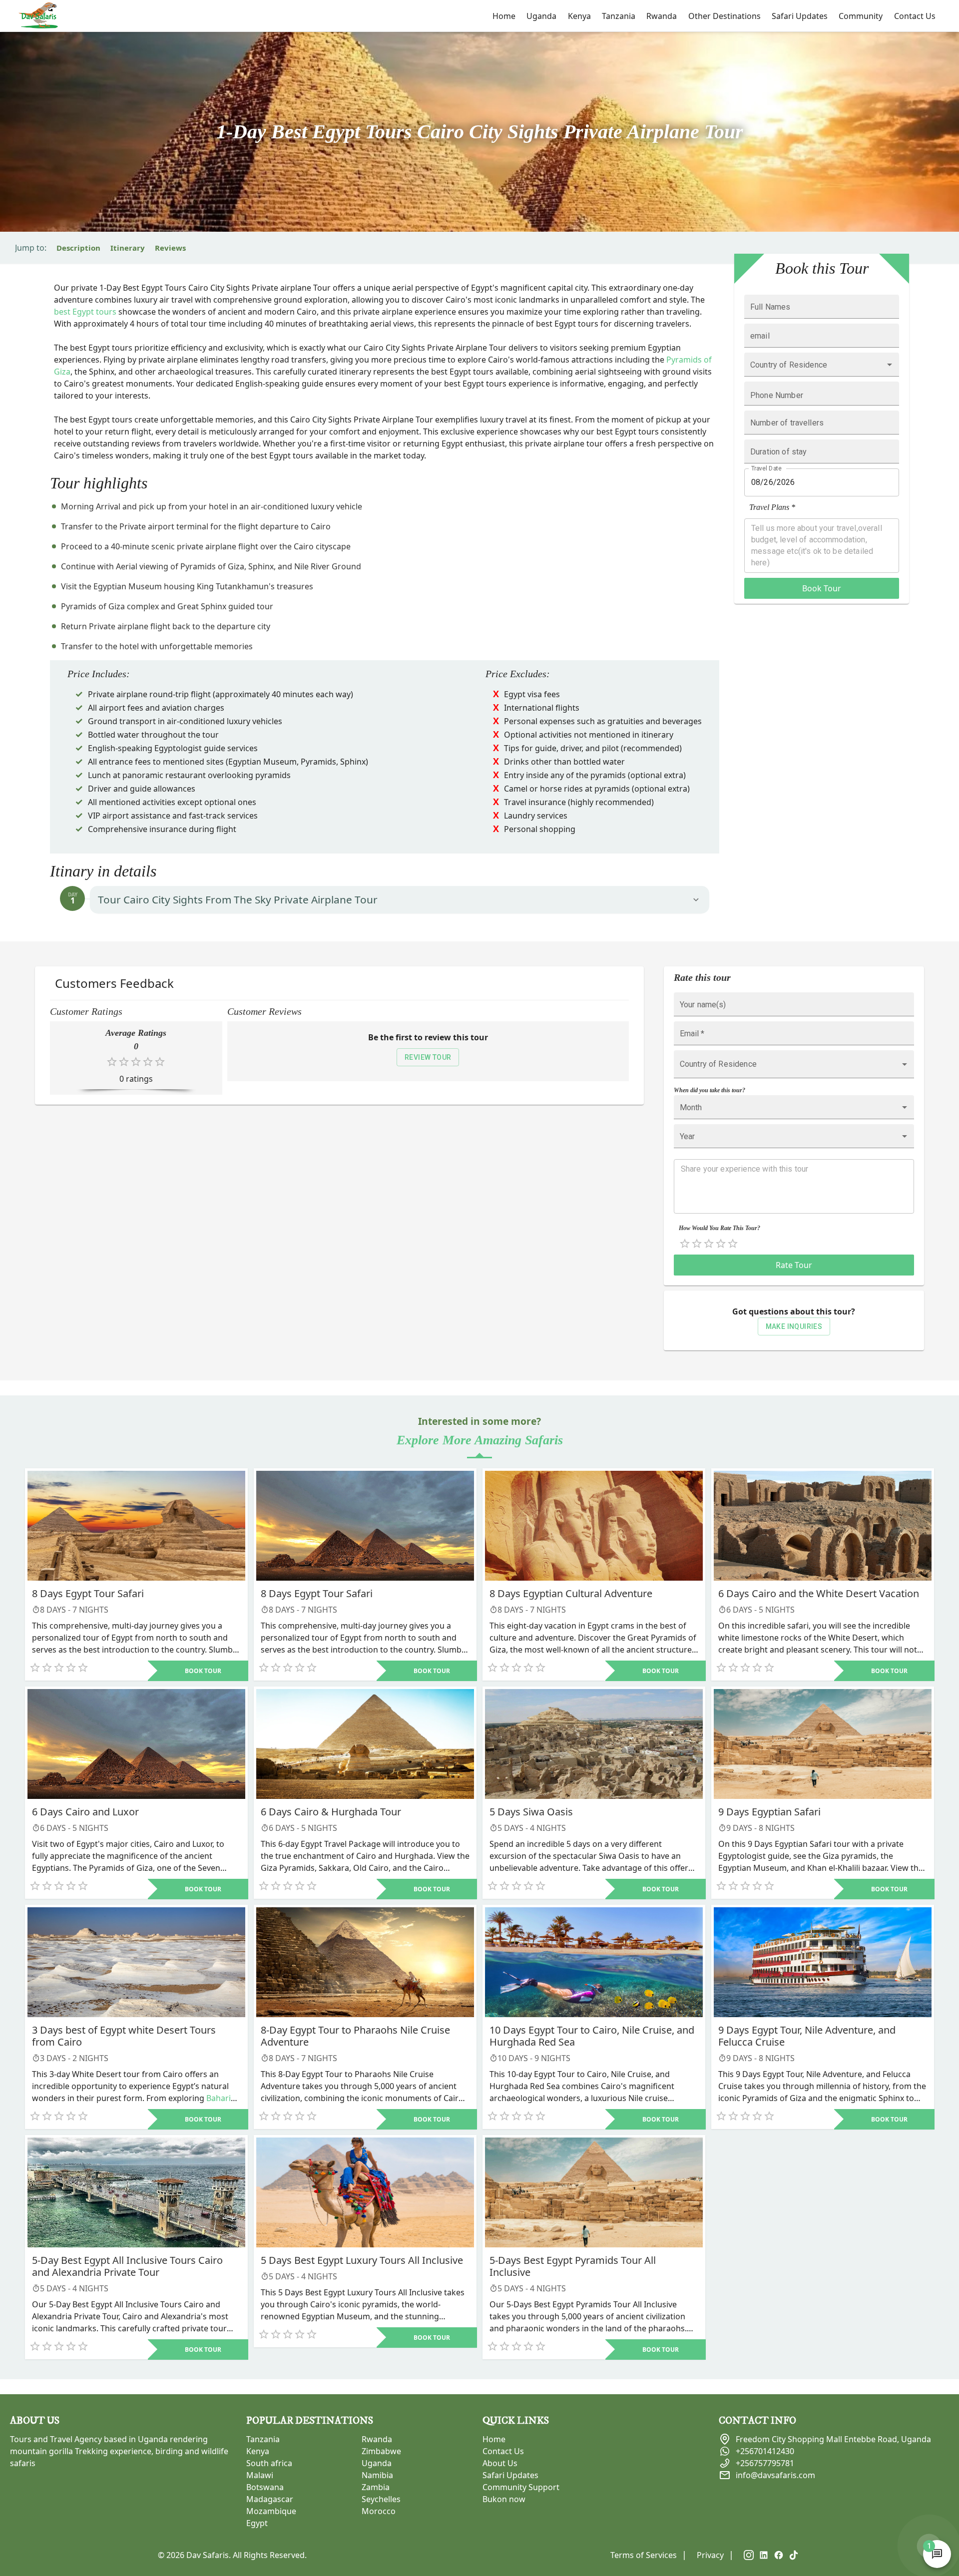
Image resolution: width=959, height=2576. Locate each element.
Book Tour (822, 588)
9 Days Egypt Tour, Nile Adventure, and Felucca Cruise (807, 2036)
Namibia (377, 2475)
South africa (269, 2463)
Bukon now (504, 2499)
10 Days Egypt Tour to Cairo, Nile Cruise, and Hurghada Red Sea (592, 2036)
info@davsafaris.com (775, 2475)
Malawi (260, 2475)
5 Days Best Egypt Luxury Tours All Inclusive (362, 2260)
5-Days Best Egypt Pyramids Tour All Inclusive (573, 2266)
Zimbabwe (381, 2451)
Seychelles (381, 2499)
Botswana (265, 2487)
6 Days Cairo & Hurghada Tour (331, 1812)
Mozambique (271, 2511)
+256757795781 (765, 2463)
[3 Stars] (709, 1244)
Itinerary (128, 248)
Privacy (710, 2555)
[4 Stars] (721, 1244)
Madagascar (270, 2499)
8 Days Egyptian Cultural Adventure (571, 1593)
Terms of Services (644, 2555)
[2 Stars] (697, 1244)
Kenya (579, 16)
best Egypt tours (85, 312)
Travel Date (766, 468)
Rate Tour (794, 1265)
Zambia (376, 2487)
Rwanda (662, 16)
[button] (400, 900)
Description (78, 248)
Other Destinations (724, 21)
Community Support (521, 2487)
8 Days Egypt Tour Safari (88, 1593)
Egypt (257, 2523)
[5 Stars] (733, 1244)
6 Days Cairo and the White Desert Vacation (819, 1593)
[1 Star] (685, 1244)
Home (504, 16)
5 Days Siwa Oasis (531, 1812)
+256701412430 (765, 2451)
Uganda (541, 16)
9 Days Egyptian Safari (769, 1812)
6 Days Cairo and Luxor (85, 1812)
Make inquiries (794, 1326)
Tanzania (619, 16)
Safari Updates (800, 16)
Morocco (379, 2511)
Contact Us (915, 16)
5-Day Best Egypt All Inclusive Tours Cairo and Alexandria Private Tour (127, 2266)
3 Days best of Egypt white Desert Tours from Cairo (124, 2036)
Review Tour (428, 1057)
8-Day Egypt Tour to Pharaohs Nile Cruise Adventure (355, 2036)
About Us (500, 2463)
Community (861, 16)
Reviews (170, 248)
